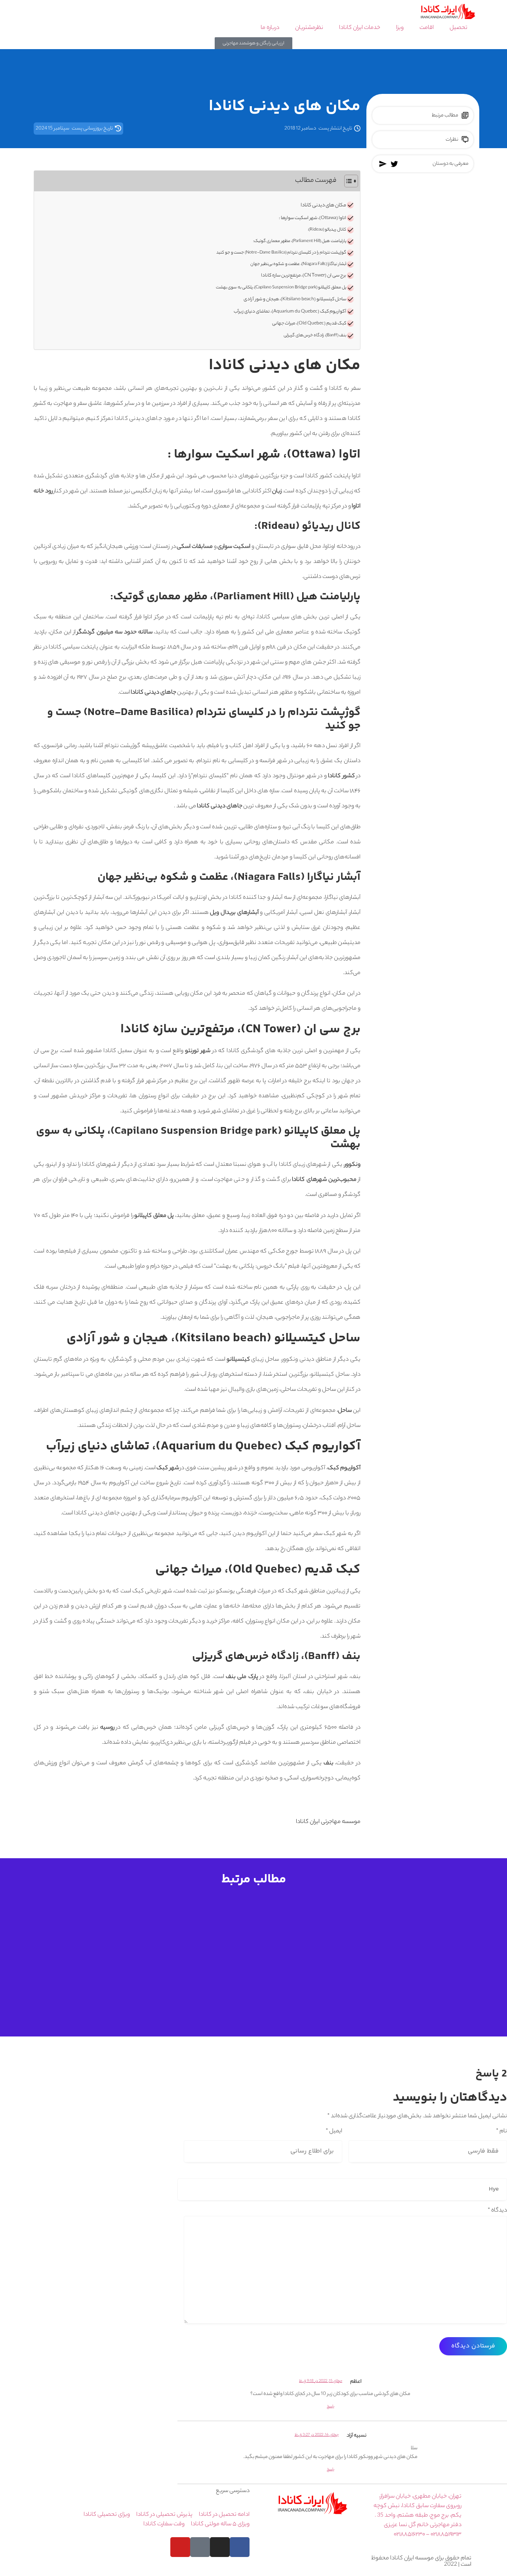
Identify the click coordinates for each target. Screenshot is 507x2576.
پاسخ (331, 2407)
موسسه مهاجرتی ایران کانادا (328, 1822)
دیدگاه (497, 2211)
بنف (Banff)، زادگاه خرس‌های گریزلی (315, 336)
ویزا (400, 28)
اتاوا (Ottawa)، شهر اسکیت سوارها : (313, 218)
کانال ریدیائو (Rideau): (327, 230)
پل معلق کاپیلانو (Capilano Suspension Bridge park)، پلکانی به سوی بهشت (281, 288)
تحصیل (458, 28)
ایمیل (334, 2132)
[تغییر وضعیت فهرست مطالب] (347, 181)
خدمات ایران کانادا (360, 28)
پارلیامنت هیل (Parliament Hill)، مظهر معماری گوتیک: (300, 241)
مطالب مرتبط (445, 115)
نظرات (452, 140)
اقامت (427, 28)
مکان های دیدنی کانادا (323, 206)
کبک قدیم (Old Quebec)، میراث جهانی (309, 324)
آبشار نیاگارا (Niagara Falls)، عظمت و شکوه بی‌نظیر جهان (298, 264)
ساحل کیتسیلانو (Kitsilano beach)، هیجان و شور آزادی (294, 299)
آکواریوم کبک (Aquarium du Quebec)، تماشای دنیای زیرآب (290, 312)
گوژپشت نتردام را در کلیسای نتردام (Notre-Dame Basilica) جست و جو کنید (281, 253)
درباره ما (270, 28)
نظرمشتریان (309, 28)
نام (501, 2132)
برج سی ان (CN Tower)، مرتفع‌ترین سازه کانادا (303, 276)
